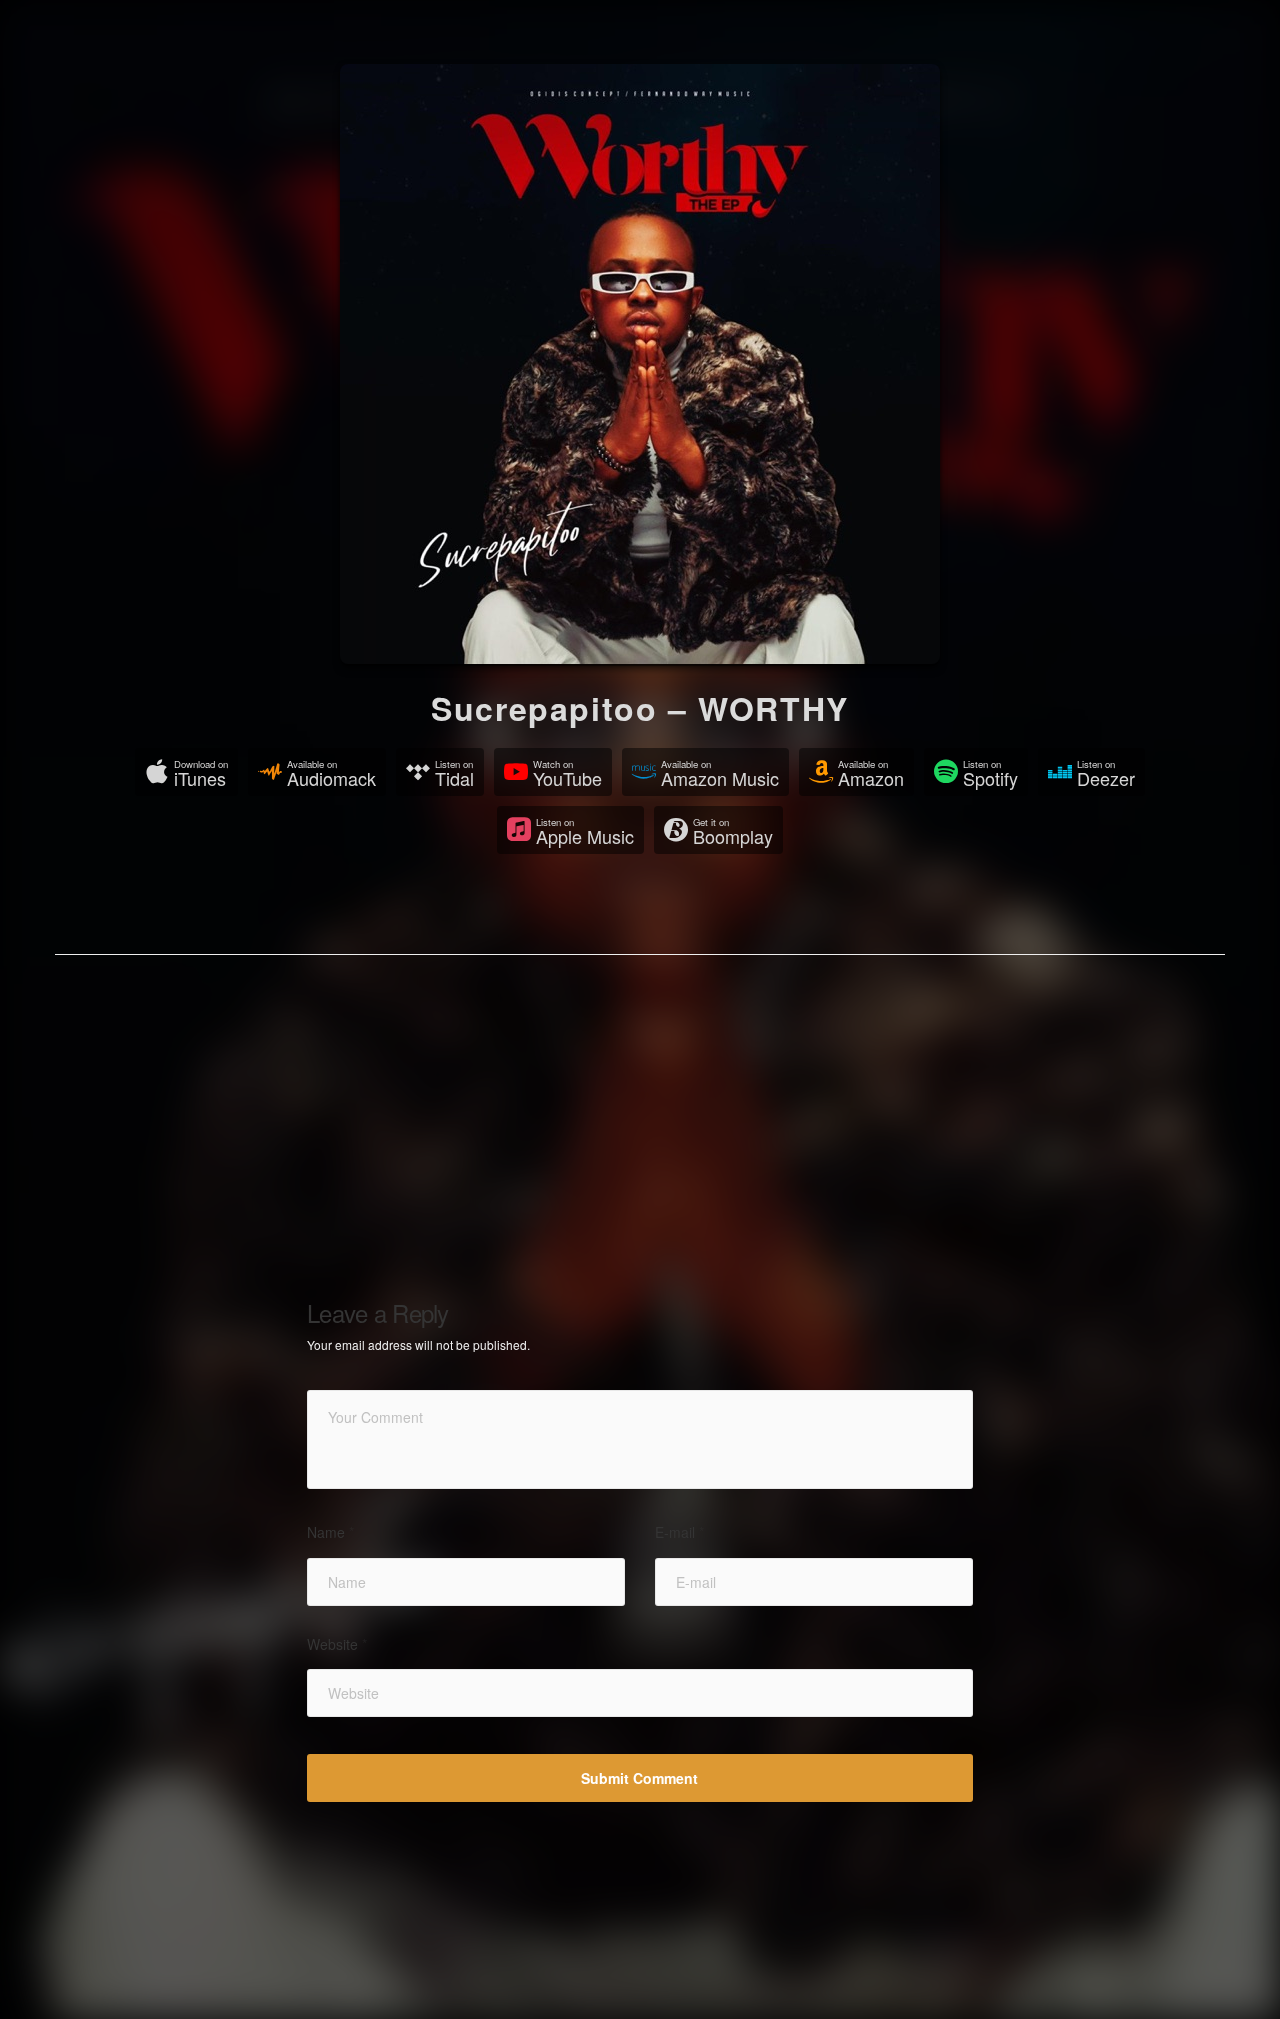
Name (330, 1532)
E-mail (679, 1532)
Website (337, 1644)
